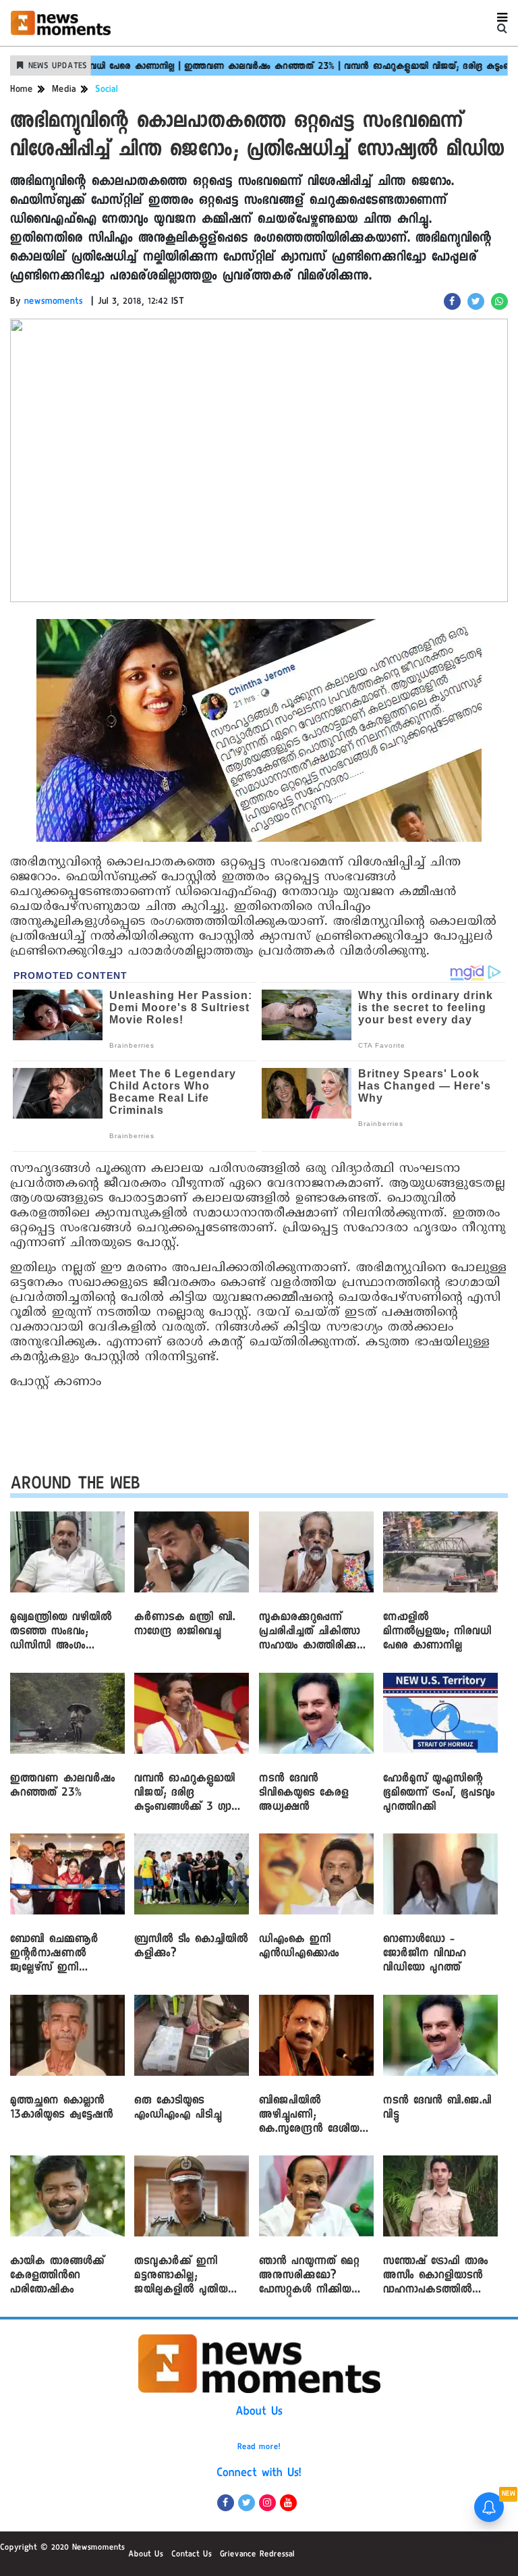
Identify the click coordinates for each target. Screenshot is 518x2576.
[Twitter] (247, 2503)
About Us (259, 2413)
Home (22, 90)
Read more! (259, 2448)
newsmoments (54, 302)
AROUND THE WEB (75, 1486)
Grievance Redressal (257, 2555)
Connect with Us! (259, 2474)
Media (64, 90)
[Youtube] (288, 2503)
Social (107, 90)
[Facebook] (226, 2503)
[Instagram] (267, 2503)
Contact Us (192, 2555)
